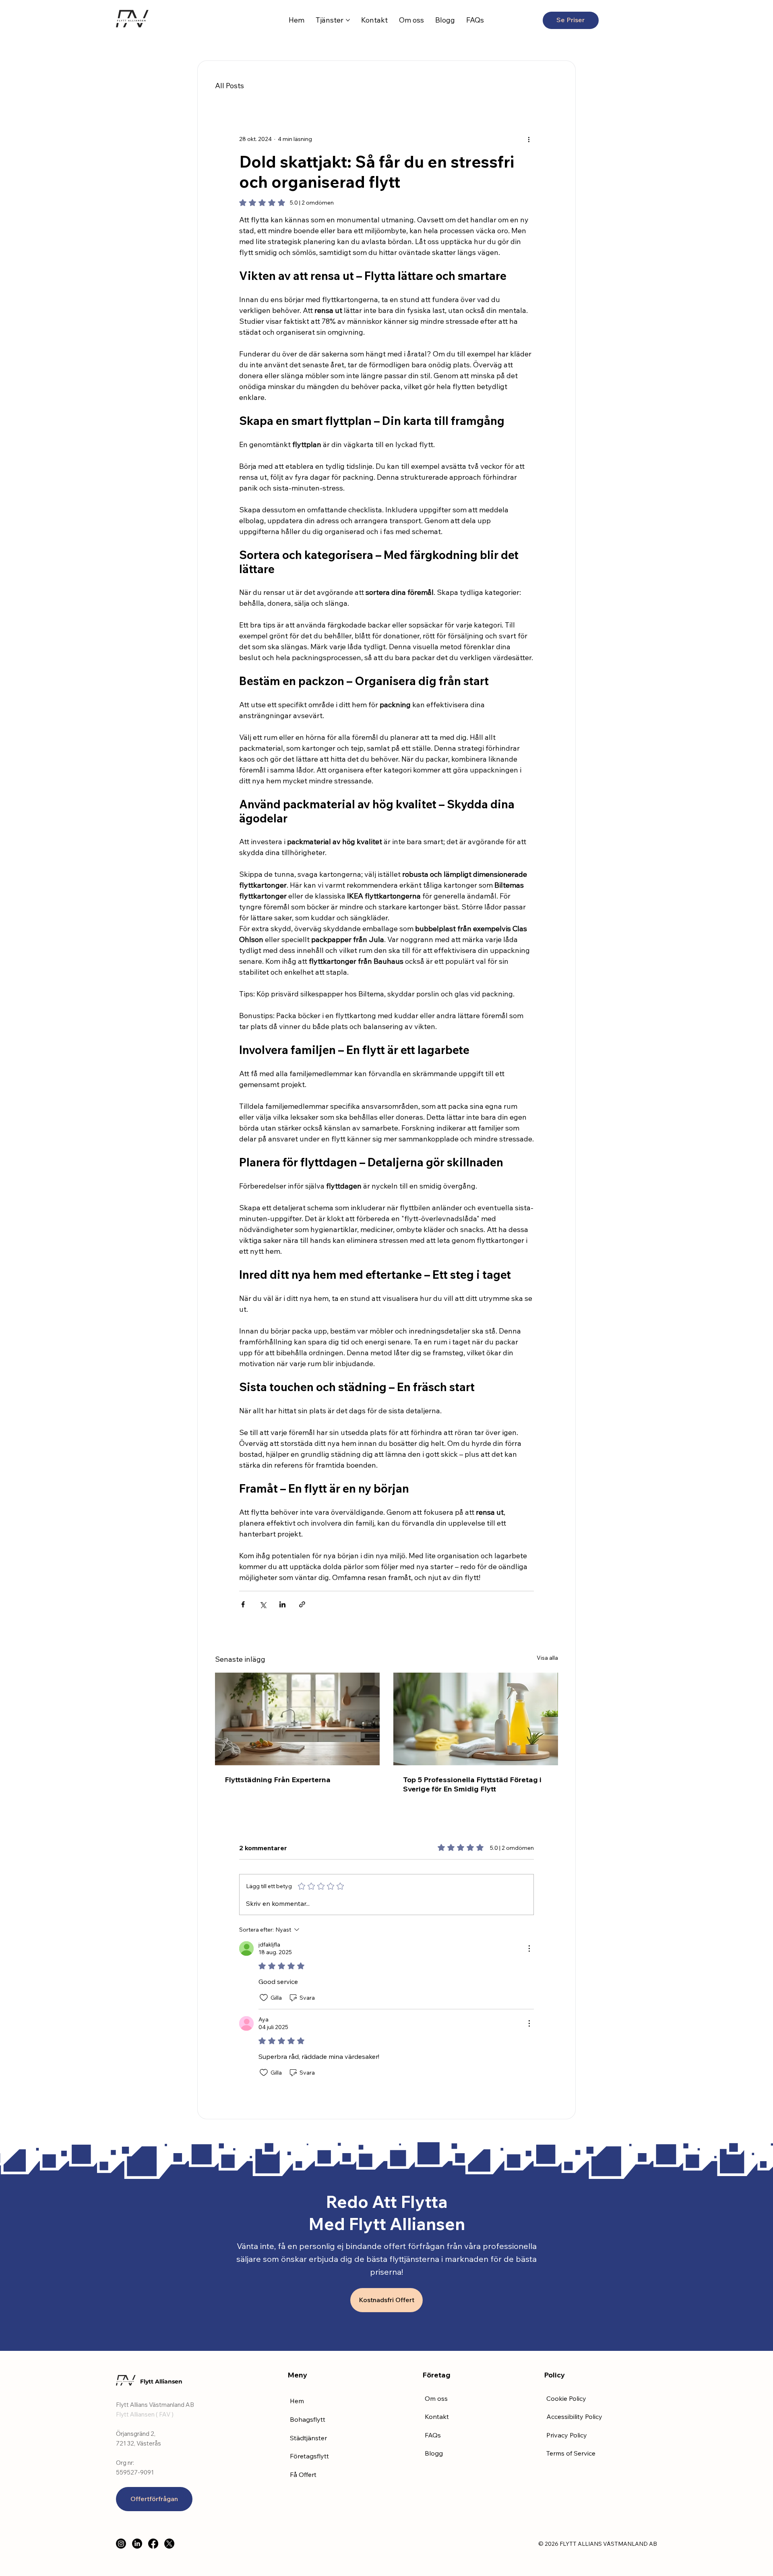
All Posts (229, 86)
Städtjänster (308, 2438)
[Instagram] (121, 2544)
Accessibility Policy (574, 2417)
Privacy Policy (567, 2435)
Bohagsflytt (308, 2419)
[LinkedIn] (137, 2544)
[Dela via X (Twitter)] (263, 1604)
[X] (169, 2544)
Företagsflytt (309, 2456)
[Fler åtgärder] (529, 139)
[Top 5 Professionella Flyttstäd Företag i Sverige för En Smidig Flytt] (476, 1719)
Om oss (436, 2398)
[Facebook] (153, 2544)
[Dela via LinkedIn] (282, 1604)
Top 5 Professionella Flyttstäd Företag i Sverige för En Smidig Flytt (472, 1784)
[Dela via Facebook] (243, 1604)
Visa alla (547, 1658)
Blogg (434, 2453)
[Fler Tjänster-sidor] (348, 20)
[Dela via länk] (302, 1604)
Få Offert (303, 2475)
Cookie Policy (566, 2398)
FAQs (433, 2435)
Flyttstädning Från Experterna (278, 1780)
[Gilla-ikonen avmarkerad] (264, 1998)
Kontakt (437, 2417)
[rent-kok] (297, 1719)
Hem (297, 2401)
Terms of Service (571, 2453)
